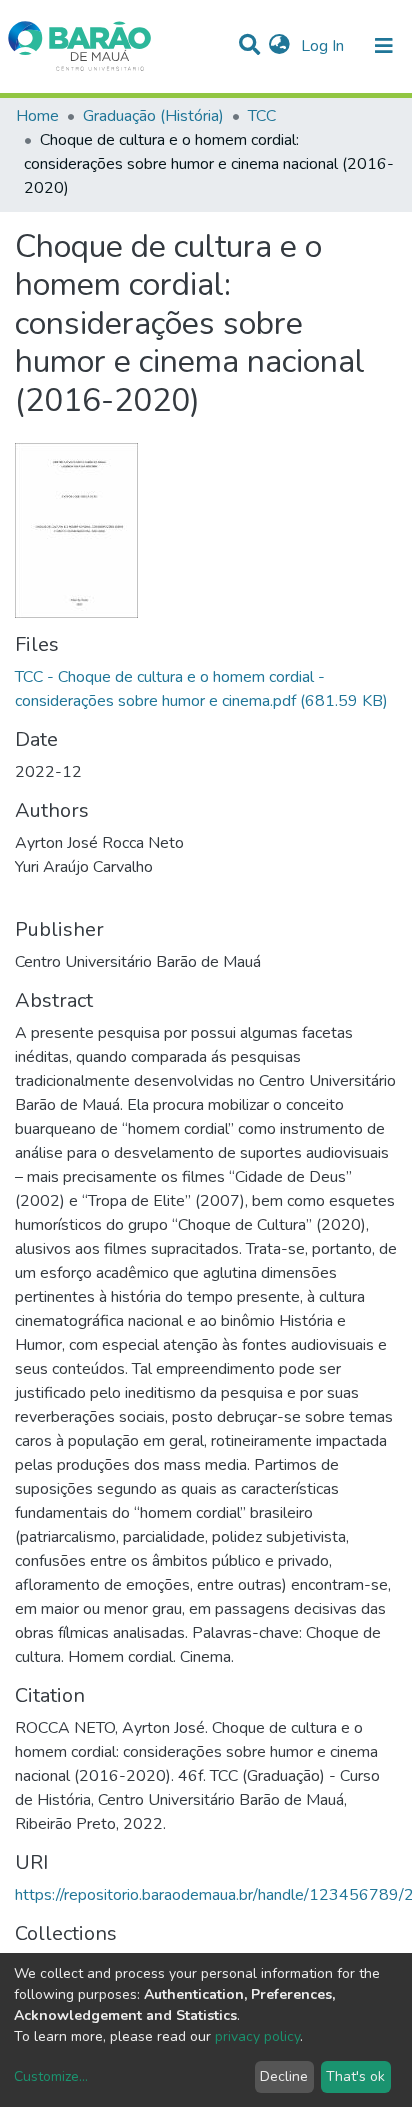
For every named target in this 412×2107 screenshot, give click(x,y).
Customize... (51, 2076)
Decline (284, 2076)
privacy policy (257, 2036)
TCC (262, 116)
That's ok (355, 2076)
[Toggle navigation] (384, 46)
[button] (279, 46)
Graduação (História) (153, 116)
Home (37, 116)
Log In (324, 46)
